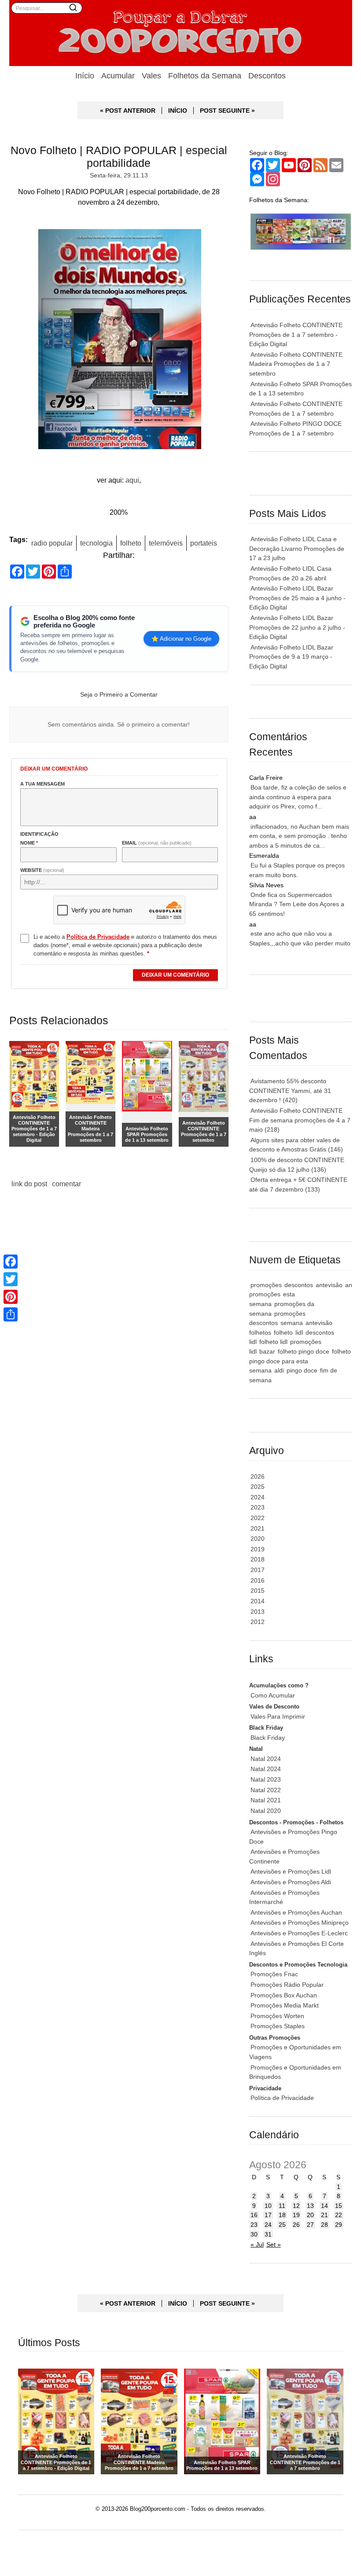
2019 (258, 1549)
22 (339, 2215)
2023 (258, 1507)
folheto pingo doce (304, 1351)
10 (268, 2206)
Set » (274, 2244)
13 (310, 2206)
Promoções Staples (278, 2026)
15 (339, 2206)
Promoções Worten (277, 2016)
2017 (258, 1570)
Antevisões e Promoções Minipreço (300, 1923)
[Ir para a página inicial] (181, 33)
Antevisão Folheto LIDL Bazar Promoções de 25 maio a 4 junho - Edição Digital (297, 598)
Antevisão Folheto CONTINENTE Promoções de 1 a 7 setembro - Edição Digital (296, 334)
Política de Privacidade (282, 2098)
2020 (258, 1539)
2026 (258, 1476)
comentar (66, 1184)
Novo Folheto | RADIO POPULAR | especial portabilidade (119, 157)
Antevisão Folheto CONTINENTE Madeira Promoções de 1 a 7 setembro (296, 364)
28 (324, 2225)
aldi (279, 1370)
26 (296, 2225)
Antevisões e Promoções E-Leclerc (299, 1933)
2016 (258, 1580)
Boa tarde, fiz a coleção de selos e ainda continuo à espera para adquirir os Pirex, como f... (298, 797)
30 (254, 2234)
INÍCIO (178, 111)
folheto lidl (273, 1342)
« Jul (257, 2244)
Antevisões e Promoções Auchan (296, 1912)
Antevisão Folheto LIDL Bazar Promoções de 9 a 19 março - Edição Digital (291, 657)
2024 (258, 1497)
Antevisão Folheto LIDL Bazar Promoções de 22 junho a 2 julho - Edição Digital (297, 627)
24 (268, 2225)
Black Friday (268, 1738)
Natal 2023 (266, 1779)
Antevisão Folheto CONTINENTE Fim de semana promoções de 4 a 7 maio (300, 1120)
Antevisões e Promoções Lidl (291, 1871)
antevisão (329, 1285)
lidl (299, 1332)
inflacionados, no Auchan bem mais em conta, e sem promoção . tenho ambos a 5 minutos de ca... (299, 836)
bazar (267, 1351)
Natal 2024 (266, 1759)
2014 (258, 1601)
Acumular (118, 76)
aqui (132, 480)
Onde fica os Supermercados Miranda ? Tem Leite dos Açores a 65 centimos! (297, 904)
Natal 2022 (266, 1790)
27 (310, 2225)
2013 (258, 1612)
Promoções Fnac (274, 1974)
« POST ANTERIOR (128, 111)
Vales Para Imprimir (278, 1716)
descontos (299, 1285)
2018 (258, 1559)
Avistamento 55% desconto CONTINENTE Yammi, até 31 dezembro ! (290, 1091)
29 (339, 2225)
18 (282, 2215)
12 (296, 2206)
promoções (266, 1285)
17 (268, 2215)
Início (85, 76)
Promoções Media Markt (285, 2005)
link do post (29, 1184)
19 (296, 2215)
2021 (258, 1528)
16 (254, 2215)
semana (292, 1323)
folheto (131, 543)
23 (254, 2225)
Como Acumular (273, 1695)
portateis (204, 543)
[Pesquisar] (73, 7)
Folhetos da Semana (205, 76)
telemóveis (166, 543)
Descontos (267, 76)
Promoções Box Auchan (284, 1995)
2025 (258, 1487)
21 (324, 2215)
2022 (258, 1518)
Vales (151, 76)
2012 (258, 1622)
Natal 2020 (266, 1811)
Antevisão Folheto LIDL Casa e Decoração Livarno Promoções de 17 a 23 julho (297, 548)
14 (324, 2206)
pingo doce (302, 1370)
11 (282, 2206)
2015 (258, 1591)
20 (310, 2215)
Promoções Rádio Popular (287, 1985)
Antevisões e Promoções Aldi (291, 1882)
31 (268, 2234)
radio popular (52, 543)
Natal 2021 (266, 1800)
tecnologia (96, 543)
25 (282, 2225)
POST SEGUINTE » (227, 111)
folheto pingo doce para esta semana (300, 1361)
